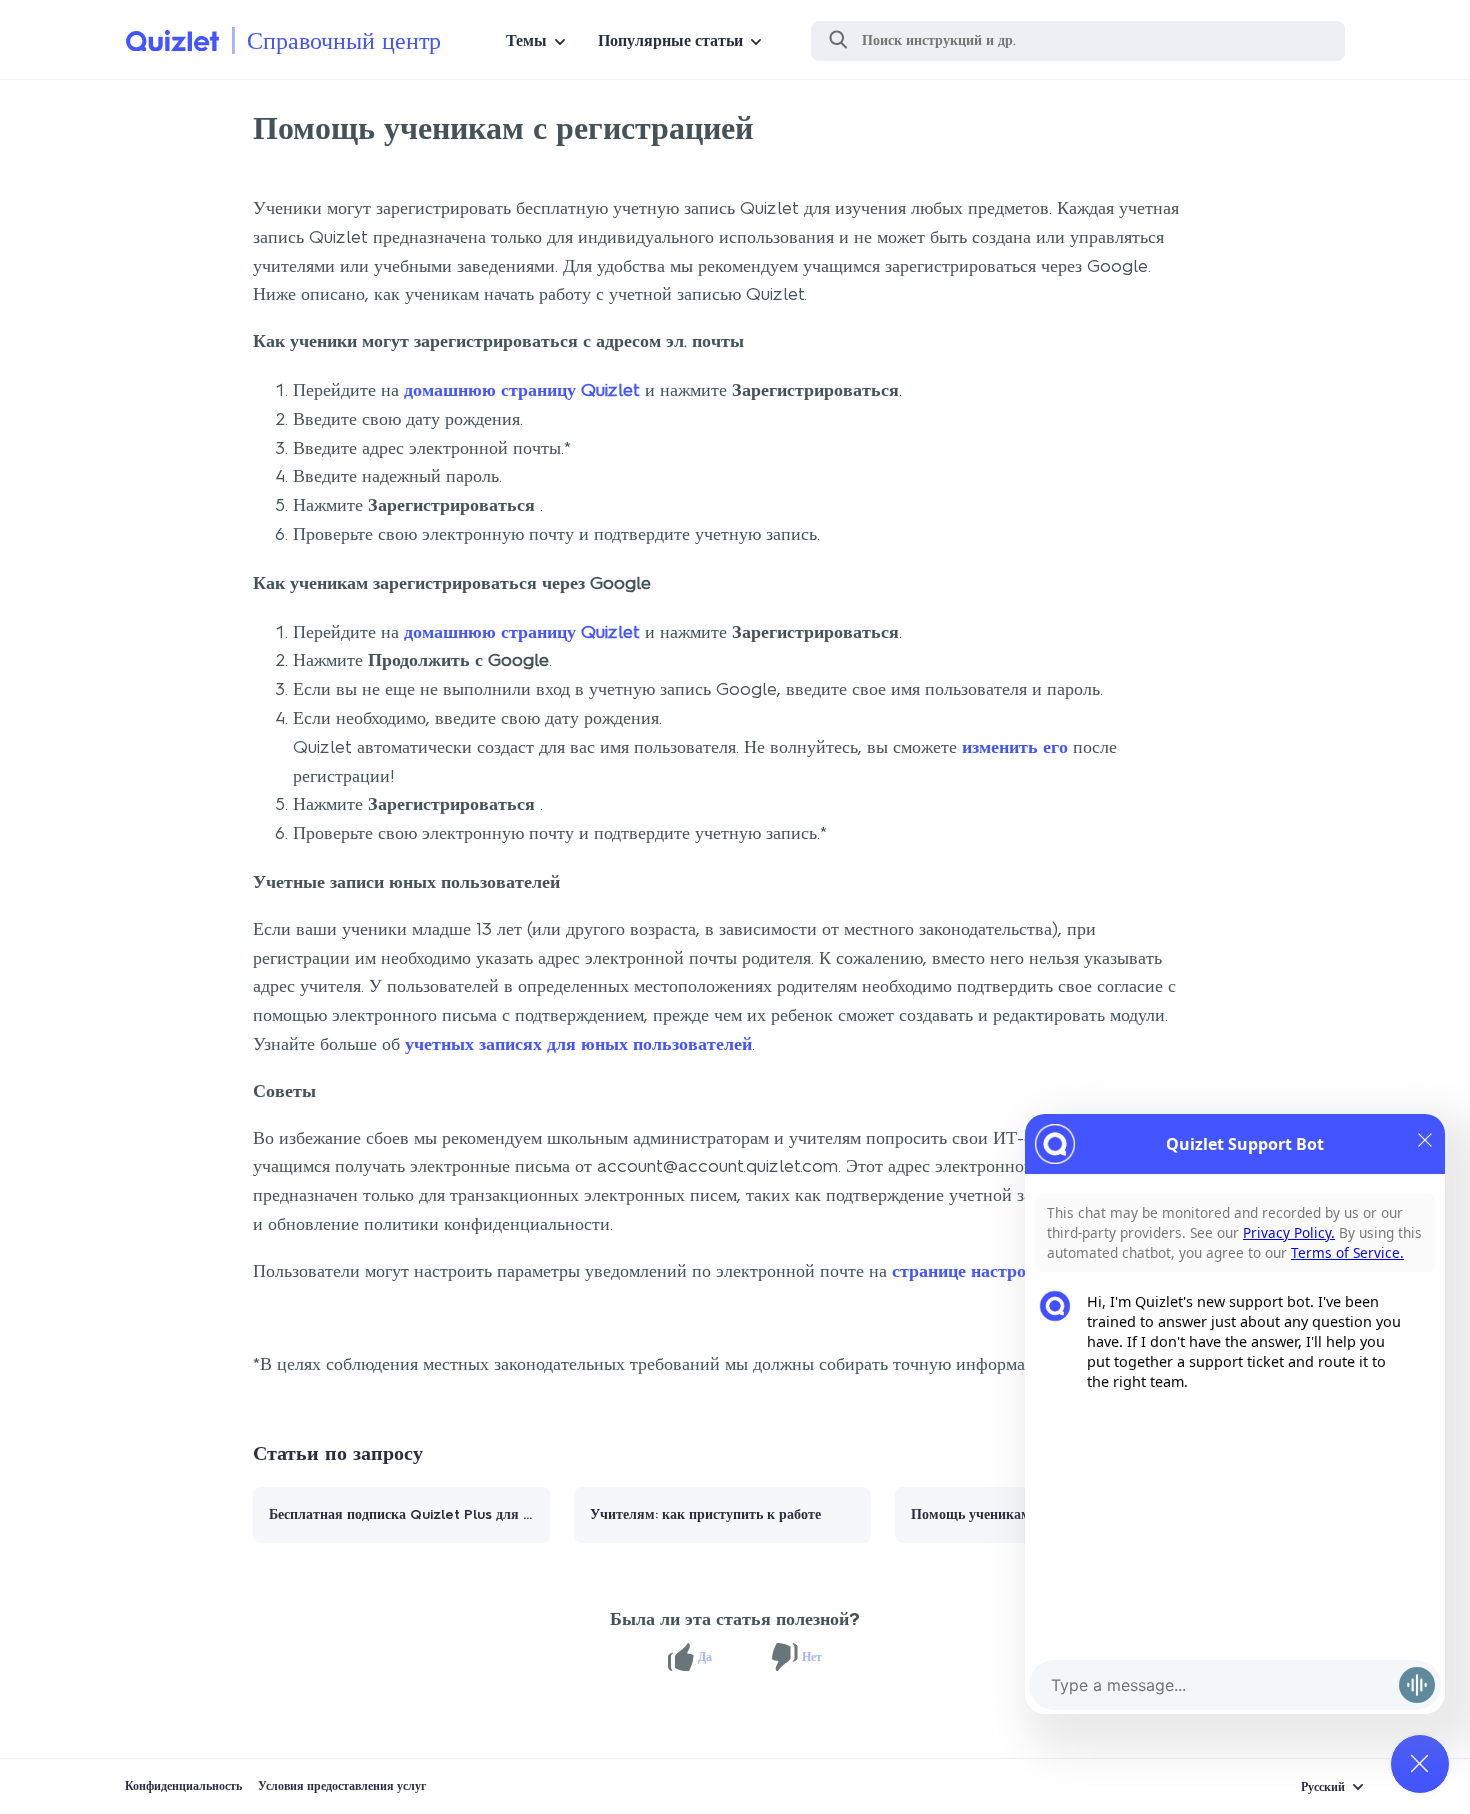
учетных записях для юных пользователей (578, 1044)
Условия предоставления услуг (342, 1786)
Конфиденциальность (183, 1786)
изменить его (1015, 747)
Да (705, 1657)
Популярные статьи (670, 40)
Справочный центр (344, 40)
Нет (812, 1657)
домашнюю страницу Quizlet (522, 390)
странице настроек (968, 1271)
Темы (526, 40)
